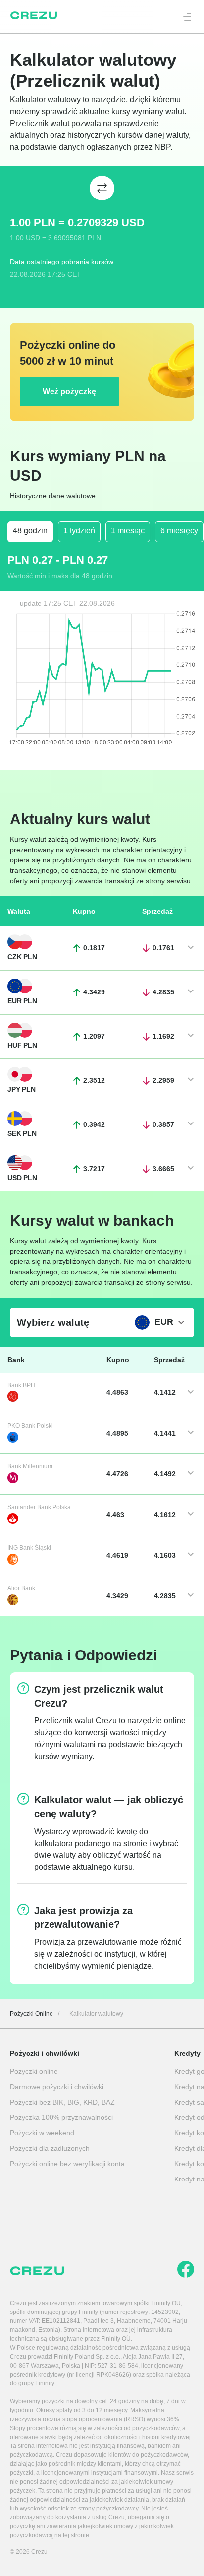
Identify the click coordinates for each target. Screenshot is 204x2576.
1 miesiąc (128, 531)
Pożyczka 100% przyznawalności (61, 2117)
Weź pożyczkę (69, 391)
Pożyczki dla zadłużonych (50, 2148)
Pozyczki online (34, 2071)
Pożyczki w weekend (42, 2133)
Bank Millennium (30, 1466)
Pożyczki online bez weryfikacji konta (67, 2164)
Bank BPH (21, 1385)
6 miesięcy (179, 531)
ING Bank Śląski (29, 1548)
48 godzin (30, 531)
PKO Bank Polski (30, 1426)
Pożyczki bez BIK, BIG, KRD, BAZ (62, 2102)
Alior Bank (21, 1588)
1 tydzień (79, 531)
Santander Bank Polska (39, 1507)
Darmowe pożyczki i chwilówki (57, 2087)
